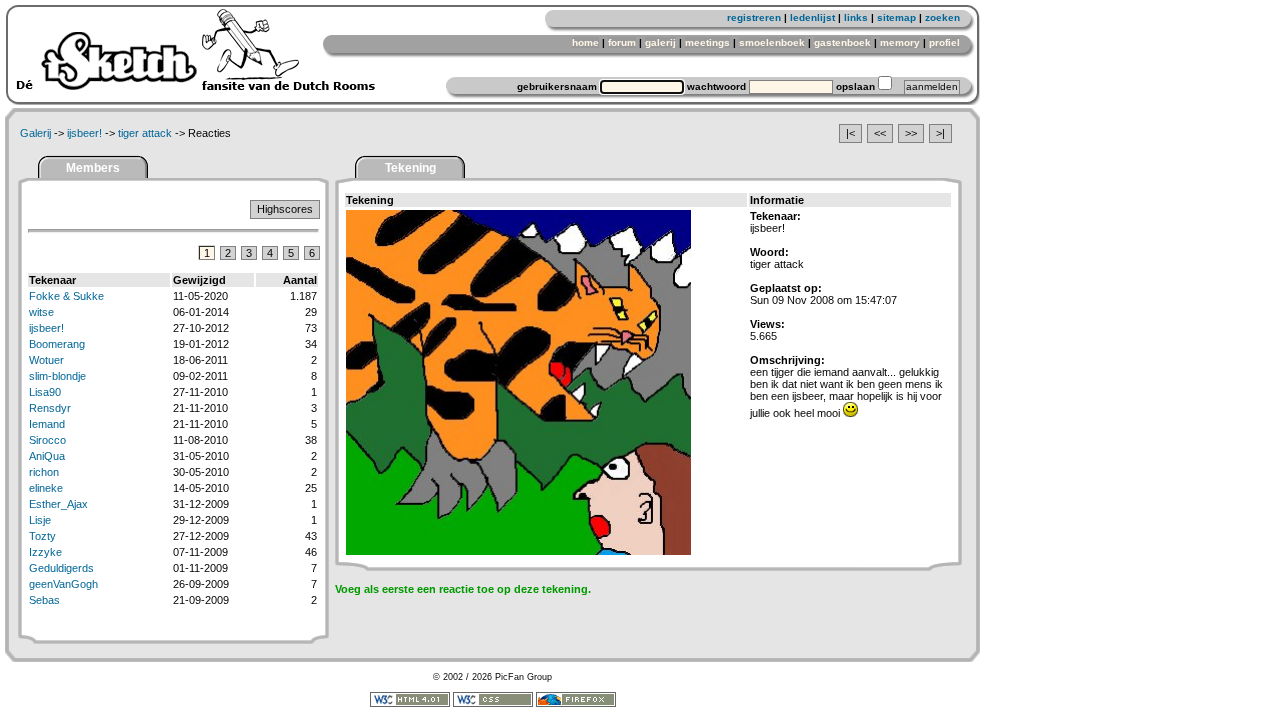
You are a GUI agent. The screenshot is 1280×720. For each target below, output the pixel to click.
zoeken (942, 17)
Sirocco (47, 440)
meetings (707, 42)
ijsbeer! (84, 133)
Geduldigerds (61, 568)
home (585, 42)
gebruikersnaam (557, 86)
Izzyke (45, 552)
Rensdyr (50, 408)
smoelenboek (772, 42)
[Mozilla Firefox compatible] (576, 704)
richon (44, 472)
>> (911, 133)
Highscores (285, 209)
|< (850, 133)
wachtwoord (716, 86)
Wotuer (46, 360)
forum (622, 42)
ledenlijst (812, 17)
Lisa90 (45, 392)
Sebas (44, 600)
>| (940, 133)
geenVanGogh (63, 584)
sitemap (896, 17)
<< (880, 133)
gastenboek (842, 42)
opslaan (855, 86)
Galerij (35, 133)
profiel (944, 42)
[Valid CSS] (493, 704)
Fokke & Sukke (66, 296)
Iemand (47, 424)
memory (900, 42)
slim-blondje (57, 376)
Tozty (42, 536)
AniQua (47, 456)
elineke (46, 488)
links (856, 17)
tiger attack (145, 133)
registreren (754, 17)
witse (41, 312)
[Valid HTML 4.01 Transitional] (410, 704)
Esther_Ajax (58, 504)
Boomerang (57, 344)
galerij (660, 42)
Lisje (40, 520)
